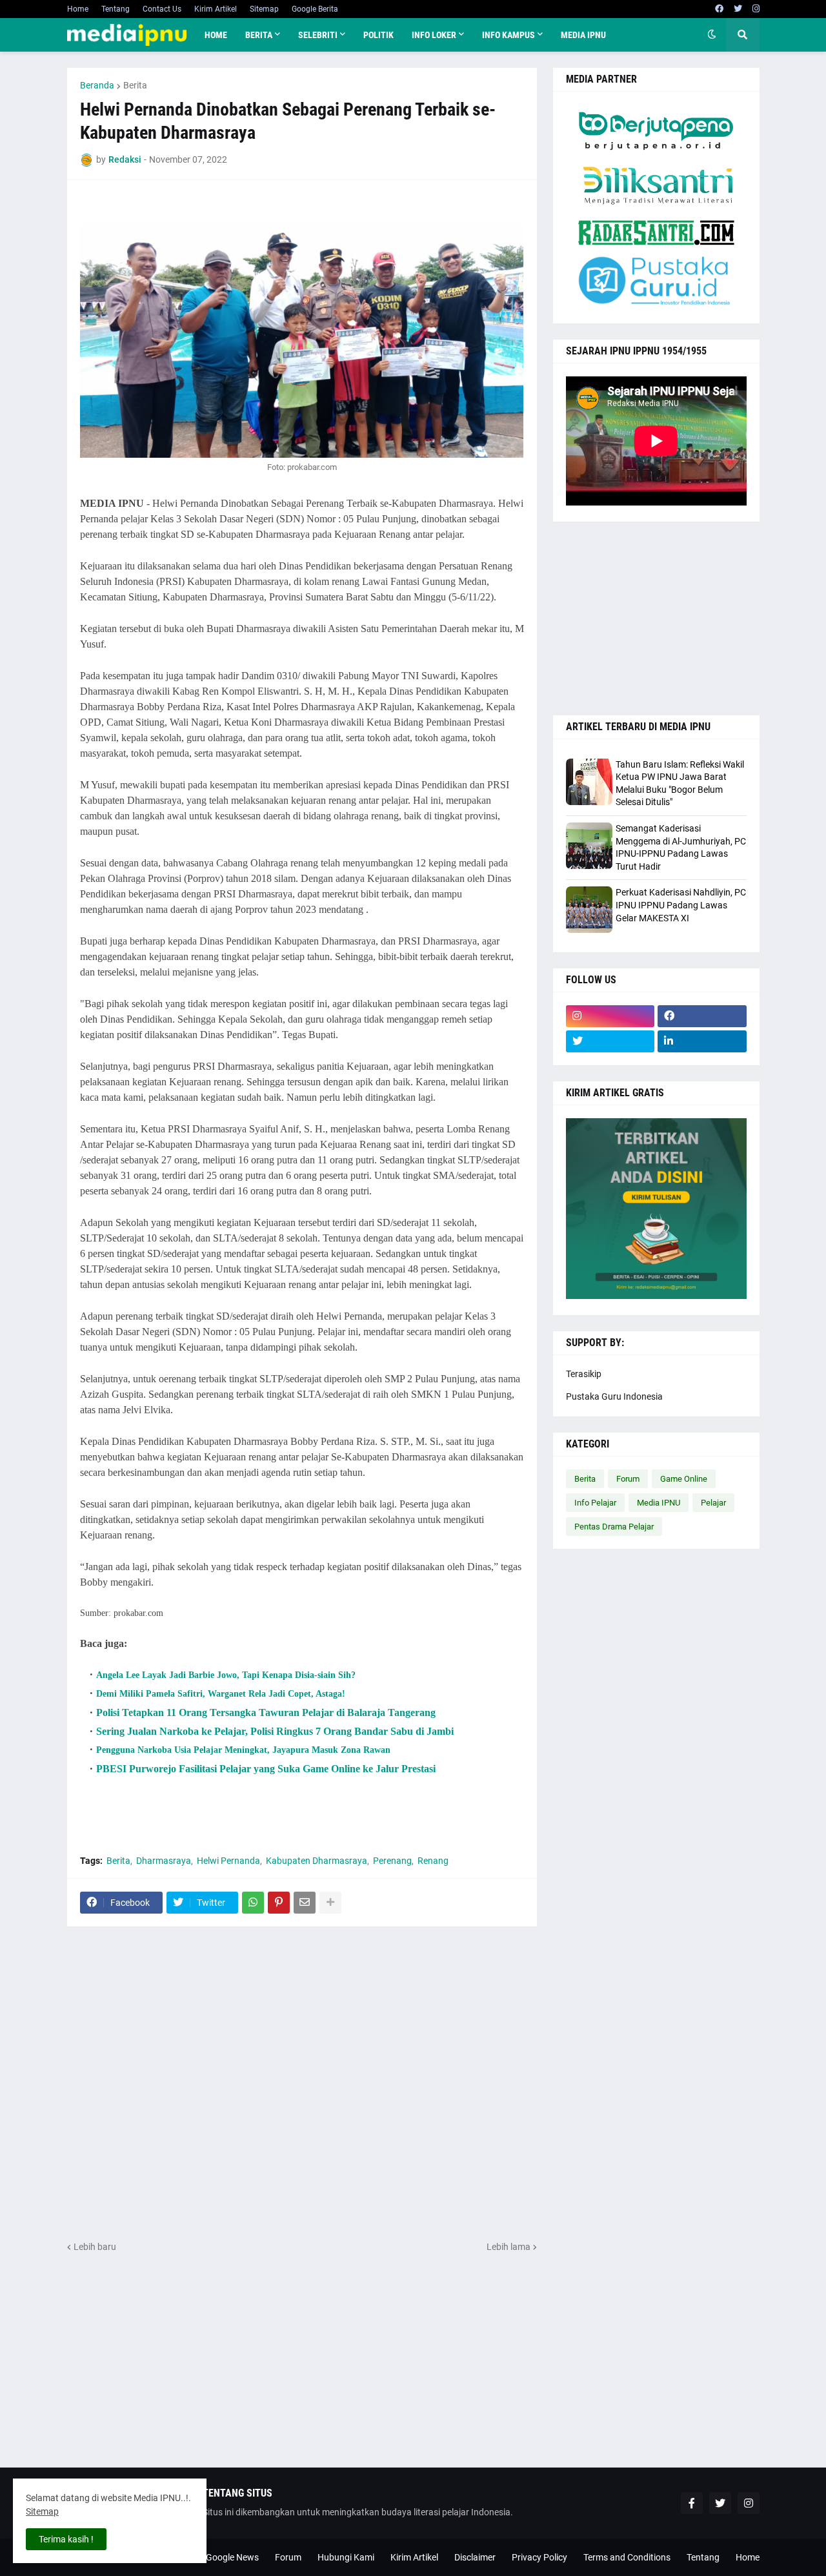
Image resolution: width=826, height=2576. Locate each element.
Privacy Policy (539, 2557)
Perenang (392, 1861)
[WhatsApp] (253, 1903)
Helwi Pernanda (228, 1861)
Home (78, 9)
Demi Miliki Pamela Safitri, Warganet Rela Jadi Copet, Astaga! (221, 1694)
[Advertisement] (302, 2083)
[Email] (305, 1903)
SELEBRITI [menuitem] (318, 35)
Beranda (97, 85)
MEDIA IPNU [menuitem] (583, 35)
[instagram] (756, 9)
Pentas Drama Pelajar (614, 1527)
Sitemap (264, 9)
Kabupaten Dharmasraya (317, 1861)
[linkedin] (702, 1041)
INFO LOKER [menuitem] (434, 35)
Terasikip (584, 1374)
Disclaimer (475, 2557)
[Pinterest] (279, 1903)
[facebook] (719, 9)
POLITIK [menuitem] (378, 35)
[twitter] (738, 9)
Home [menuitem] (216, 35)
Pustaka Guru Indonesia (614, 1396)
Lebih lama (509, 2247)
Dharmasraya (164, 1861)
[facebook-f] (692, 2503)
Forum (628, 1479)
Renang (433, 1861)
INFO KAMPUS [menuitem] (509, 35)
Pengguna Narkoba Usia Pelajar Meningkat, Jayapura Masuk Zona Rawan (243, 1750)
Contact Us (162, 9)
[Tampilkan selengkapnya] (330, 1903)
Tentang (116, 9)
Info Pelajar (595, 1503)
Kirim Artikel (216, 9)
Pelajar (713, 1503)
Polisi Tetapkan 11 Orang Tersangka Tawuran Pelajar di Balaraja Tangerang (266, 1712)
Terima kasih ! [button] (66, 2539)
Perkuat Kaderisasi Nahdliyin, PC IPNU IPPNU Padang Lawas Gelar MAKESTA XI (681, 905)
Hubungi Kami (346, 2557)
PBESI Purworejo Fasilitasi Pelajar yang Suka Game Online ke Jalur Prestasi (266, 1769)
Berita (135, 85)
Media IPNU (659, 1503)
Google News (232, 2557)
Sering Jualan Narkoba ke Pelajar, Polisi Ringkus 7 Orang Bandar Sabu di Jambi (275, 1731)
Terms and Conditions (627, 2557)
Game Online (684, 1479)
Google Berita (315, 9)
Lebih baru (95, 2247)
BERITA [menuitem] (259, 35)
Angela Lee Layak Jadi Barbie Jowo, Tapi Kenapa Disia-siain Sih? (226, 1675)
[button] (712, 35)
